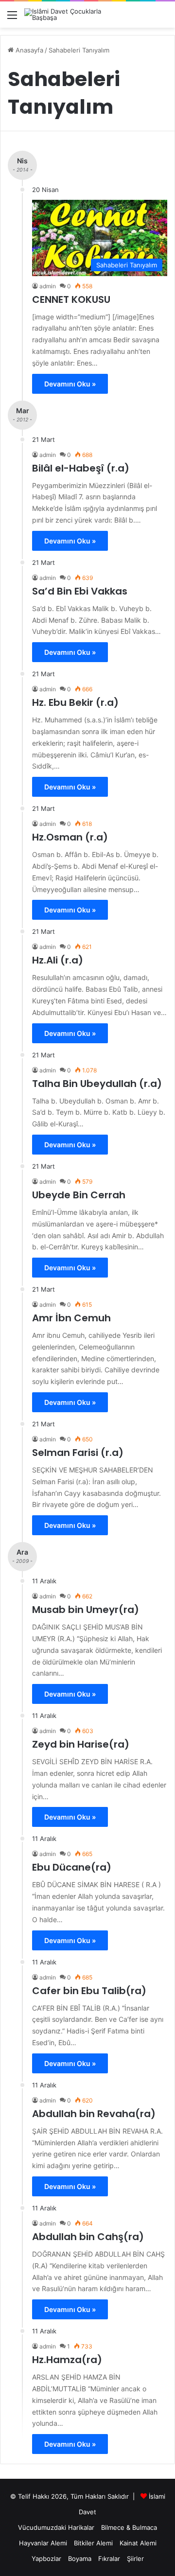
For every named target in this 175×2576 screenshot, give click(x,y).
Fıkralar (109, 2558)
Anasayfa (28, 50)
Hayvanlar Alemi (43, 2543)
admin (48, 286)
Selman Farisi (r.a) (78, 1453)
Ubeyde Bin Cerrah (79, 1195)
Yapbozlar (46, 2558)
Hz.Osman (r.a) (70, 837)
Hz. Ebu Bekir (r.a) (75, 702)
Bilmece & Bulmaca (129, 2527)
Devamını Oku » (70, 384)
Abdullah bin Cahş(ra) (88, 2237)
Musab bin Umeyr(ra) (86, 1610)
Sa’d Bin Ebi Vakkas (80, 591)
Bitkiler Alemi (93, 2543)
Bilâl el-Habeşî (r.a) (81, 468)
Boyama (80, 2558)
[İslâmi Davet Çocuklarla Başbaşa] (63, 15)
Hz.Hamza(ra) (67, 2360)
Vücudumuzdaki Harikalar (56, 2527)
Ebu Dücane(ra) (72, 1867)
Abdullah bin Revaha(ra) (94, 2114)
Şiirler (135, 2558)
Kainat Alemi (138, 2543)
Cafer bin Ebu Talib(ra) (89, 1991)
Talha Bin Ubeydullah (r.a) (97, 1084)
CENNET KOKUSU (71, 299)
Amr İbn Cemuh (71, 1318)
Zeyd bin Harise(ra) (81, 1744)
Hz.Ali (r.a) (58, 960)
